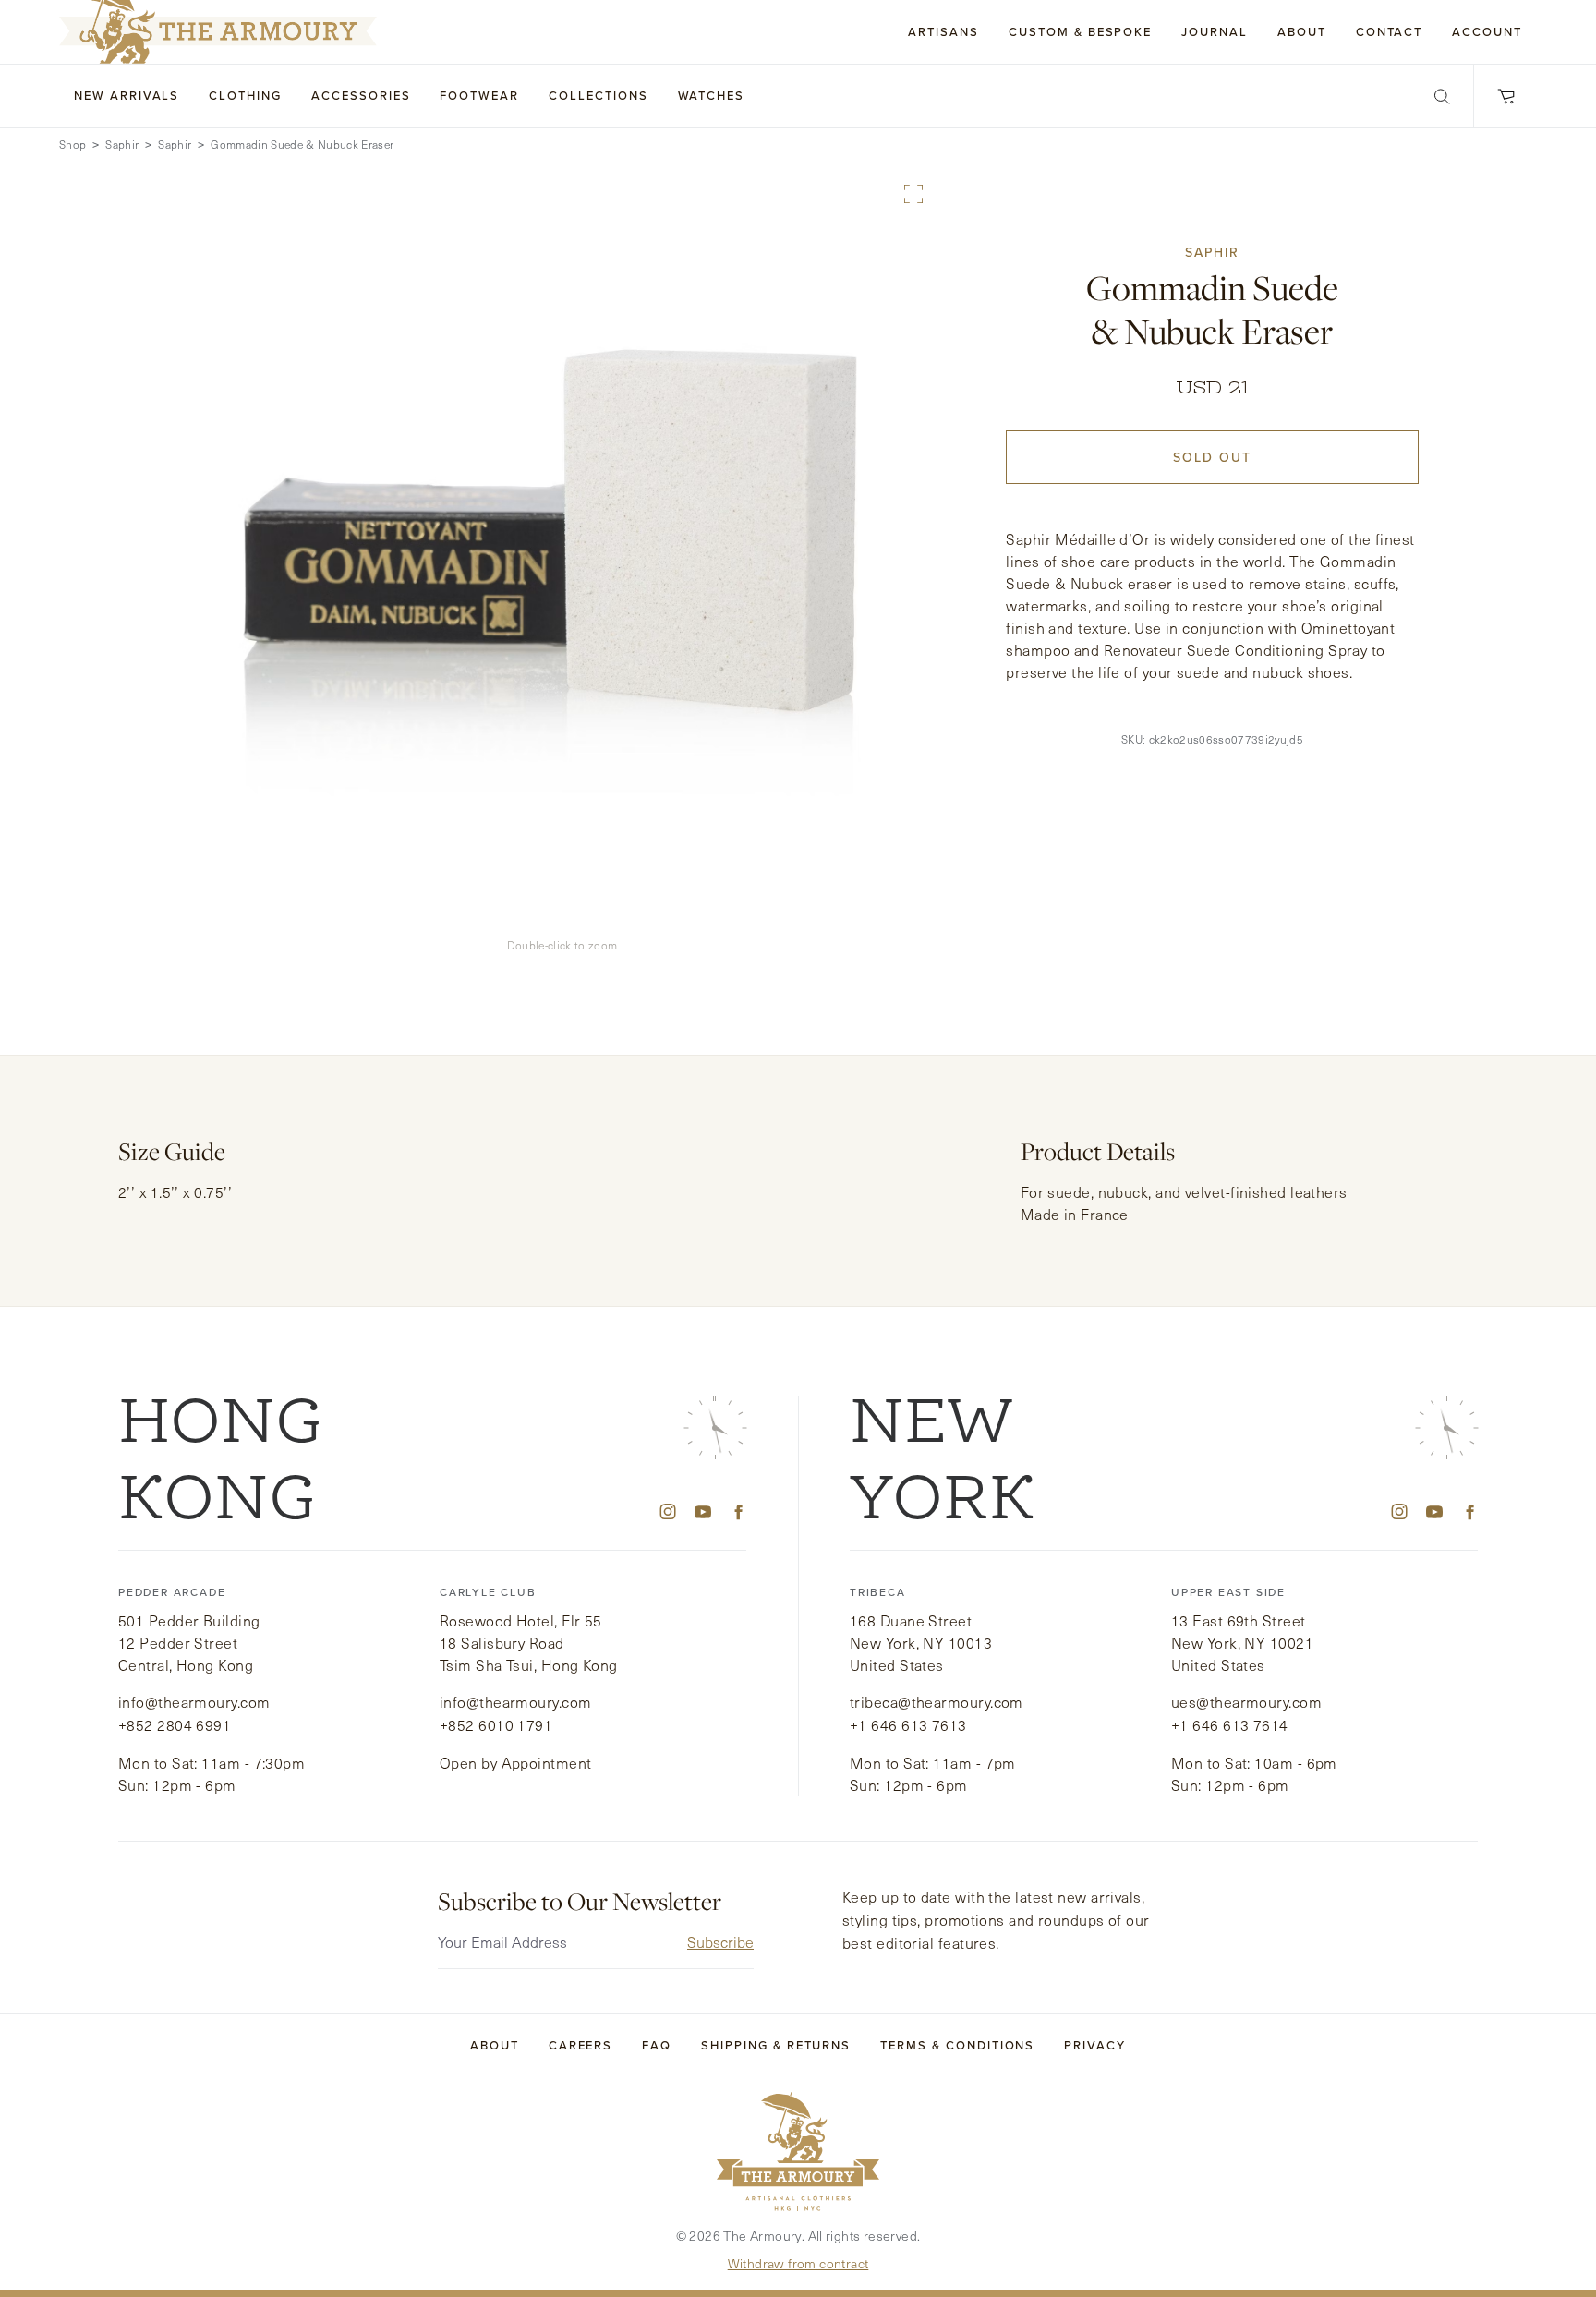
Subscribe (720, 1942)
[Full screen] (913, 194)
